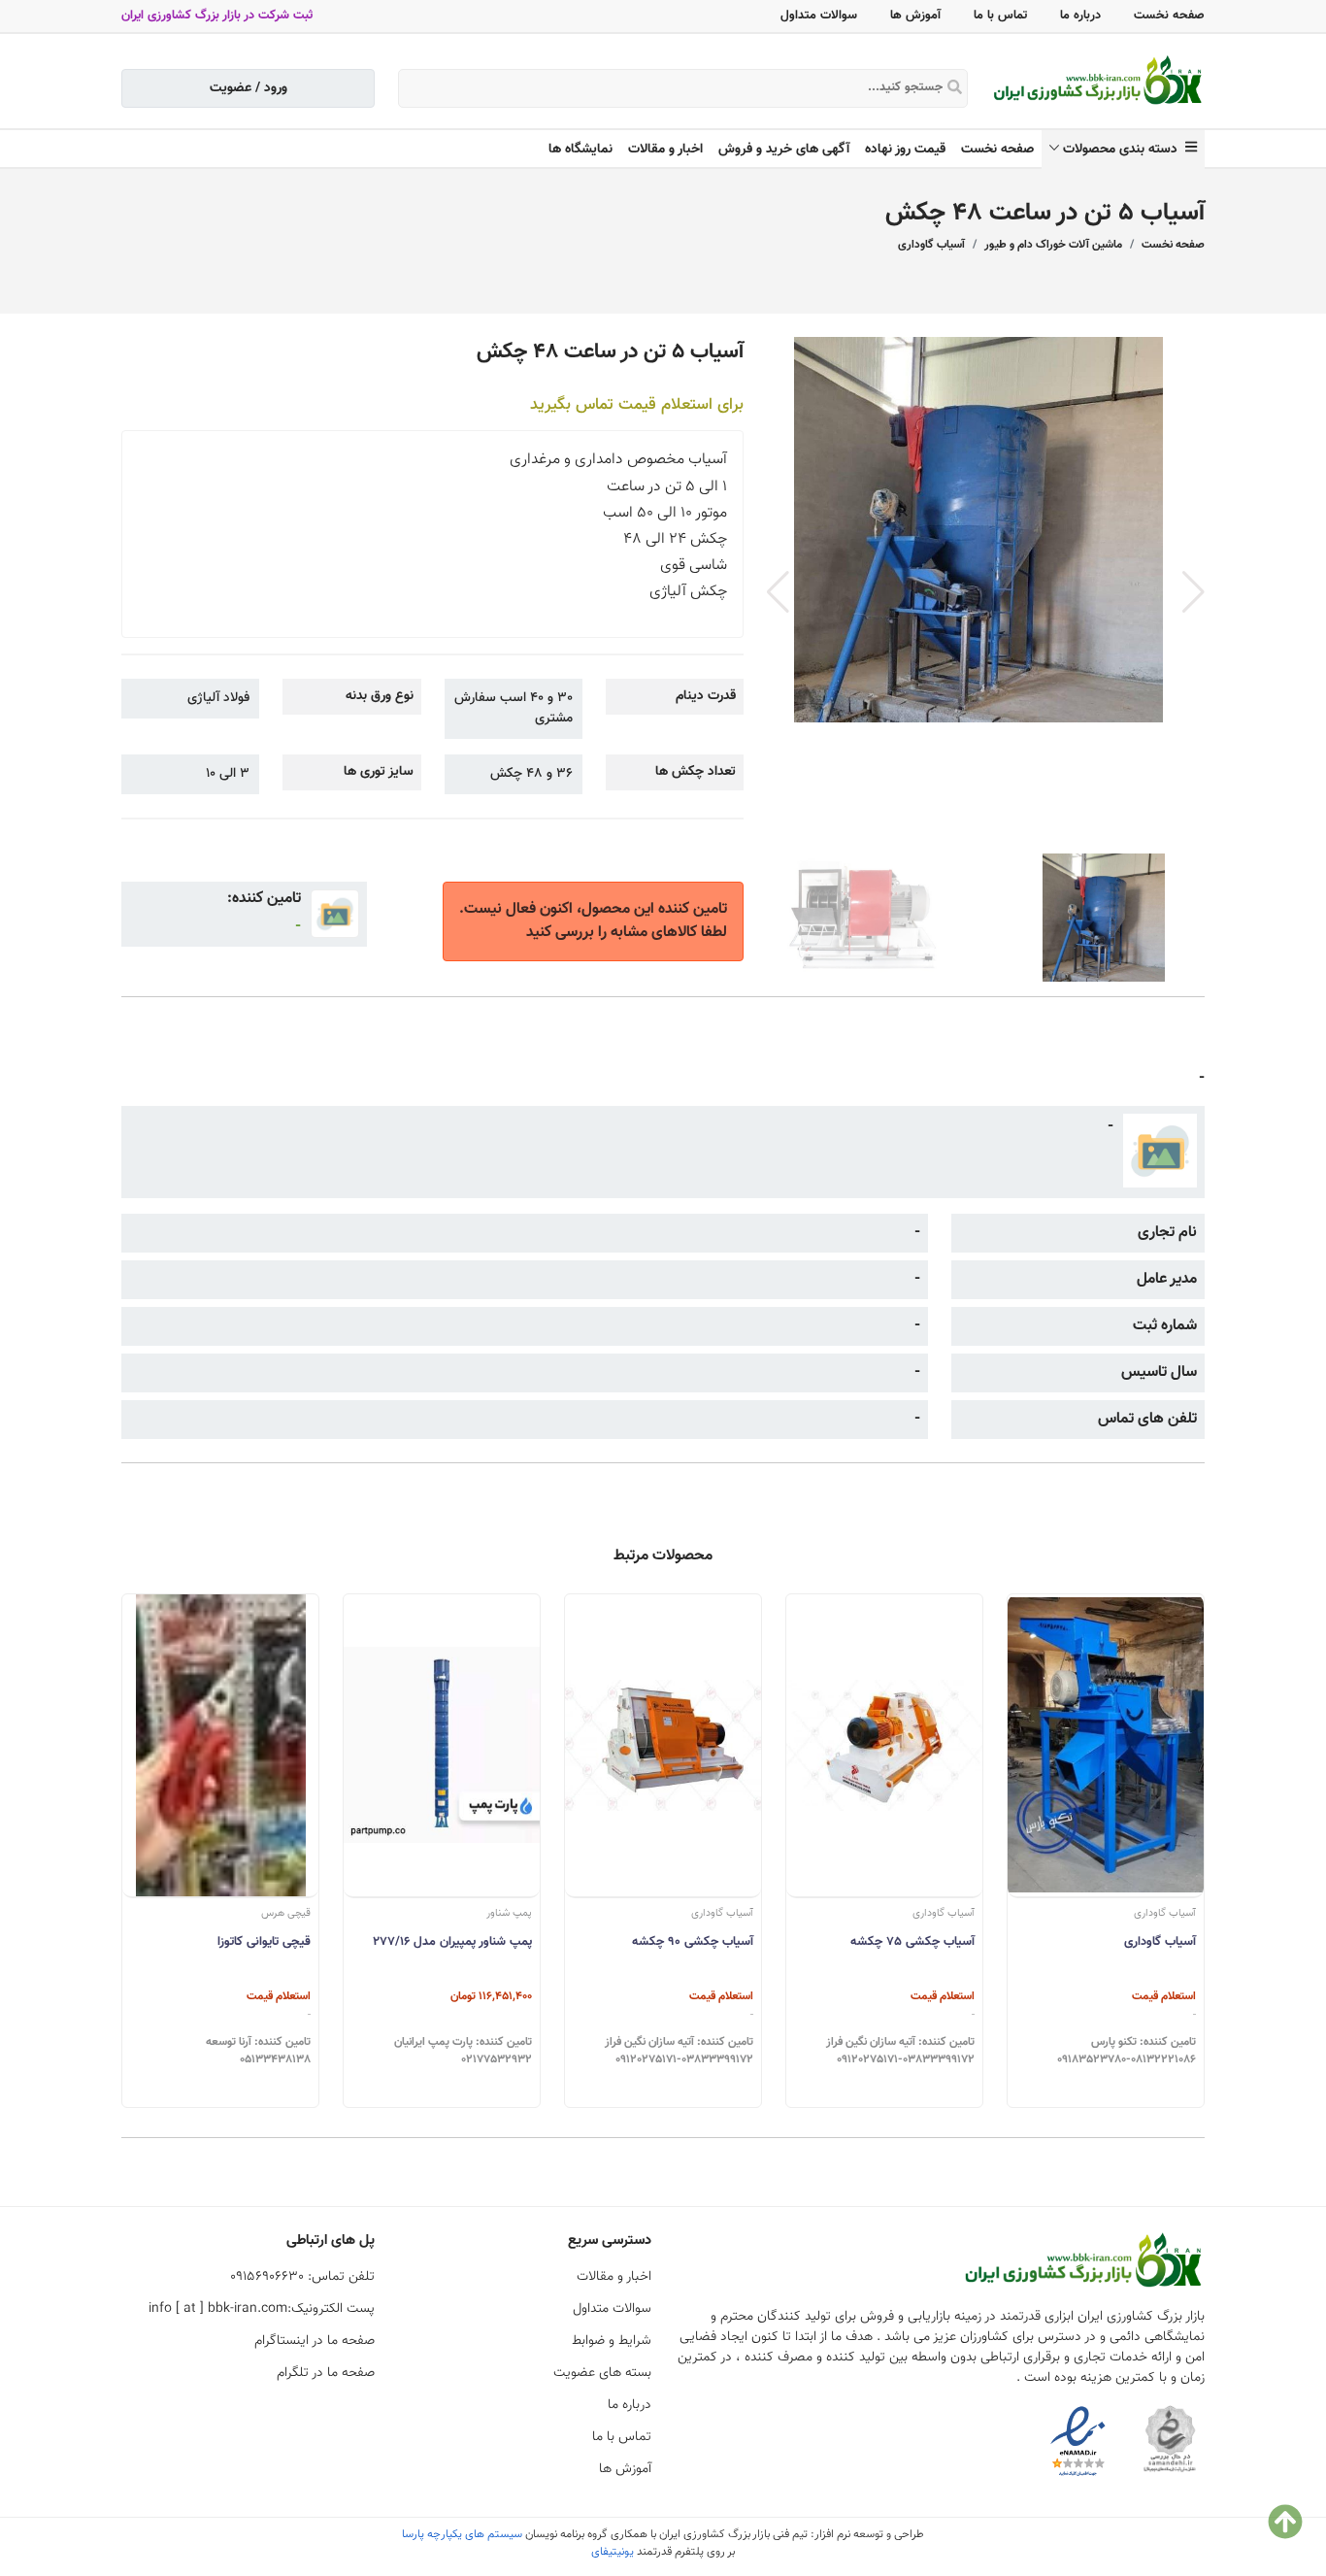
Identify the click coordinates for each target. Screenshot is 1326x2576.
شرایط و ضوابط (612, 2341)
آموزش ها (915, 16)
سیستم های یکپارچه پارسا (462, 2534)
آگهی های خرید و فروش (784, 150)
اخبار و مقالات (665, 150)
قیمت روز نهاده (905, 150)
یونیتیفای (613, 2552)
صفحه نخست (1169, 16)
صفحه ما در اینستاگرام (315, 2341)
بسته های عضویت (602, 2373)
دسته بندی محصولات (1124, 150)
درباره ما (1080, 16)
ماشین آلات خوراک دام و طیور (1053, 245)
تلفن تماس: (302, 2277)
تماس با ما (1000, 16)
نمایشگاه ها (580, 150)
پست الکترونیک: (262, 2309)
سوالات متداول (819, 16)
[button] (1193, 592)
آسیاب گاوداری (931, 245)
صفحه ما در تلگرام (326, 2373)
